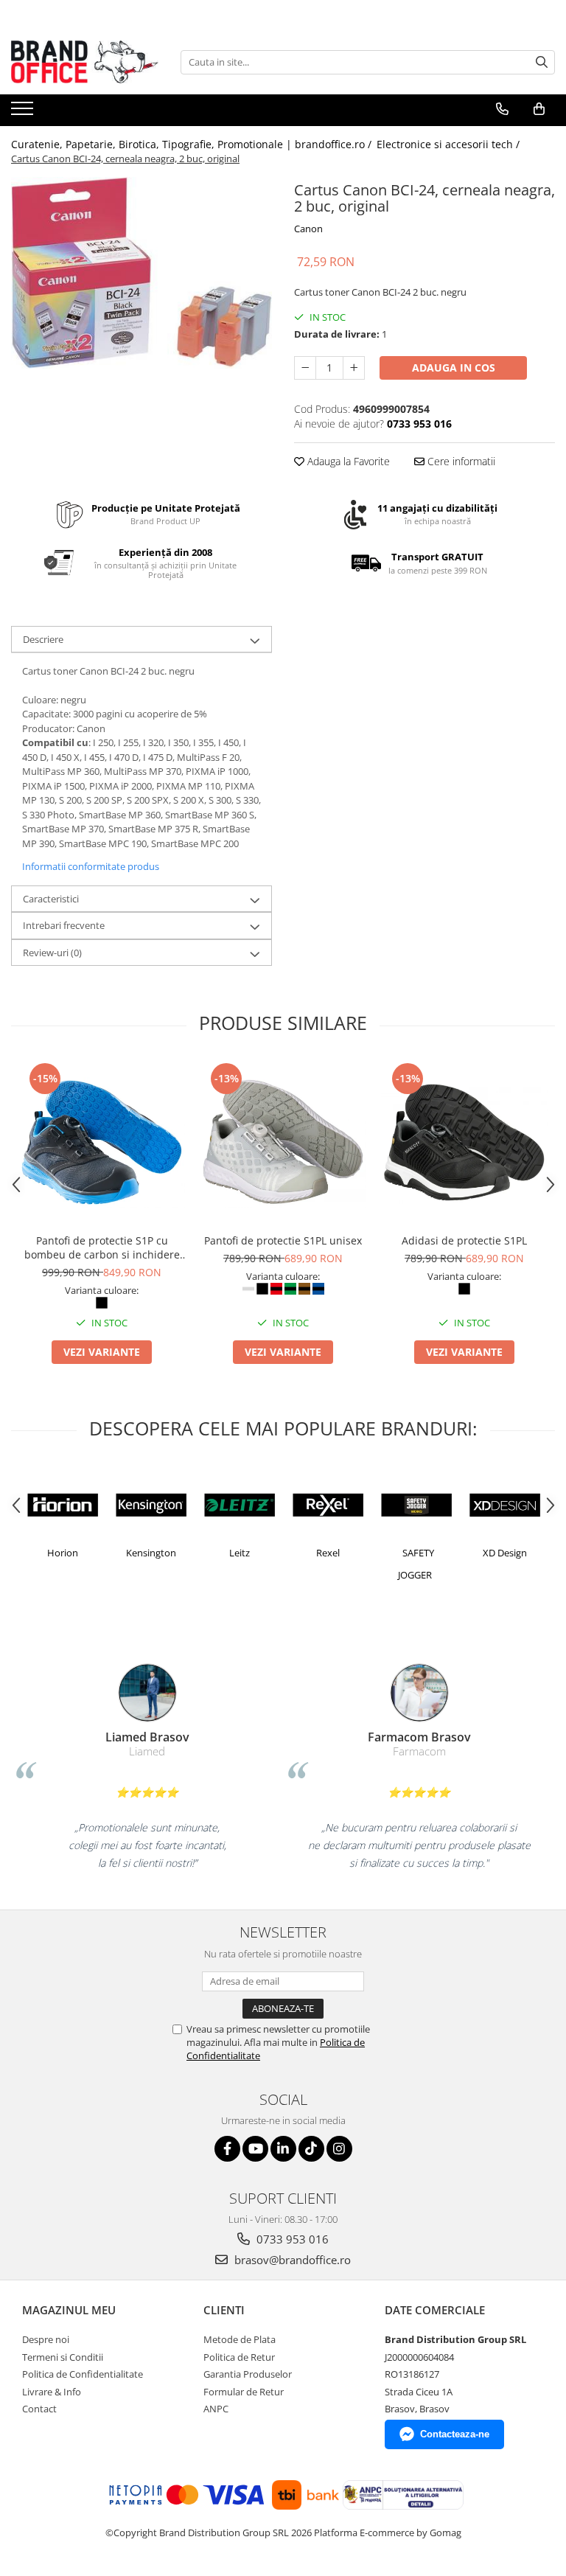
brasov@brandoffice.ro (291, 2260)
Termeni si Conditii (63, 2357)
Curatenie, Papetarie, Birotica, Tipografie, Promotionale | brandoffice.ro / (193, 144)
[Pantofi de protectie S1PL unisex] (283, 1143)
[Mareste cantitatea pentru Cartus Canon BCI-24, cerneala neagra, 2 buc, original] (354, 368)
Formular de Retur (244, 2392)
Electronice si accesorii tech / (450, 144)
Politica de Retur (239, 2357)
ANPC (216, 2409)
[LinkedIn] (283, 2149)
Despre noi (46, 2339)
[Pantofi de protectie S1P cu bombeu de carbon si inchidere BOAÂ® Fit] (102, 1143)
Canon (308, 229)
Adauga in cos (454, 368)
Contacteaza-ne (455, 2434)
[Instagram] (339, 2149)
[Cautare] (542, 62)
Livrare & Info (52, 2392)
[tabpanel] (141, 273)
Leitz (370, 1553)
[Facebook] (227, 2149)
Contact (39, 2409)
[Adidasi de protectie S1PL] (464, 1143)
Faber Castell (105, 1553)
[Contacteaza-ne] (502, 109)
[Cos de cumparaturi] (539, 109)
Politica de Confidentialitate (83, 2374)
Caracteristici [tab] (51, 899)
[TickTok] (311, 2149)
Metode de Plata (240, 2339)
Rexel (458, 1553)
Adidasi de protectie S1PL (464, 1240)
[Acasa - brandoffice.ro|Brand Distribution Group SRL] (85, 62)
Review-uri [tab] (52, 953)
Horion (193, 1553)
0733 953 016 (291, 2239)
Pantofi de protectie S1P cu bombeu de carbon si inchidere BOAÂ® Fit (102, 1247)
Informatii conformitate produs (91, 866)
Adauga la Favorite (347, 461)
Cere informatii (460, 461)
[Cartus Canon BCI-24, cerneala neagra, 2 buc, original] (141, 273)
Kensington (282, 1553)
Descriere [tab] (43, 639)
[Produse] (24, 113)
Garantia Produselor (248, 2374)
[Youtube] (255, 2149)
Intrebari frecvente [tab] (64, 925)
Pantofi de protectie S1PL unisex (283, 1240)
